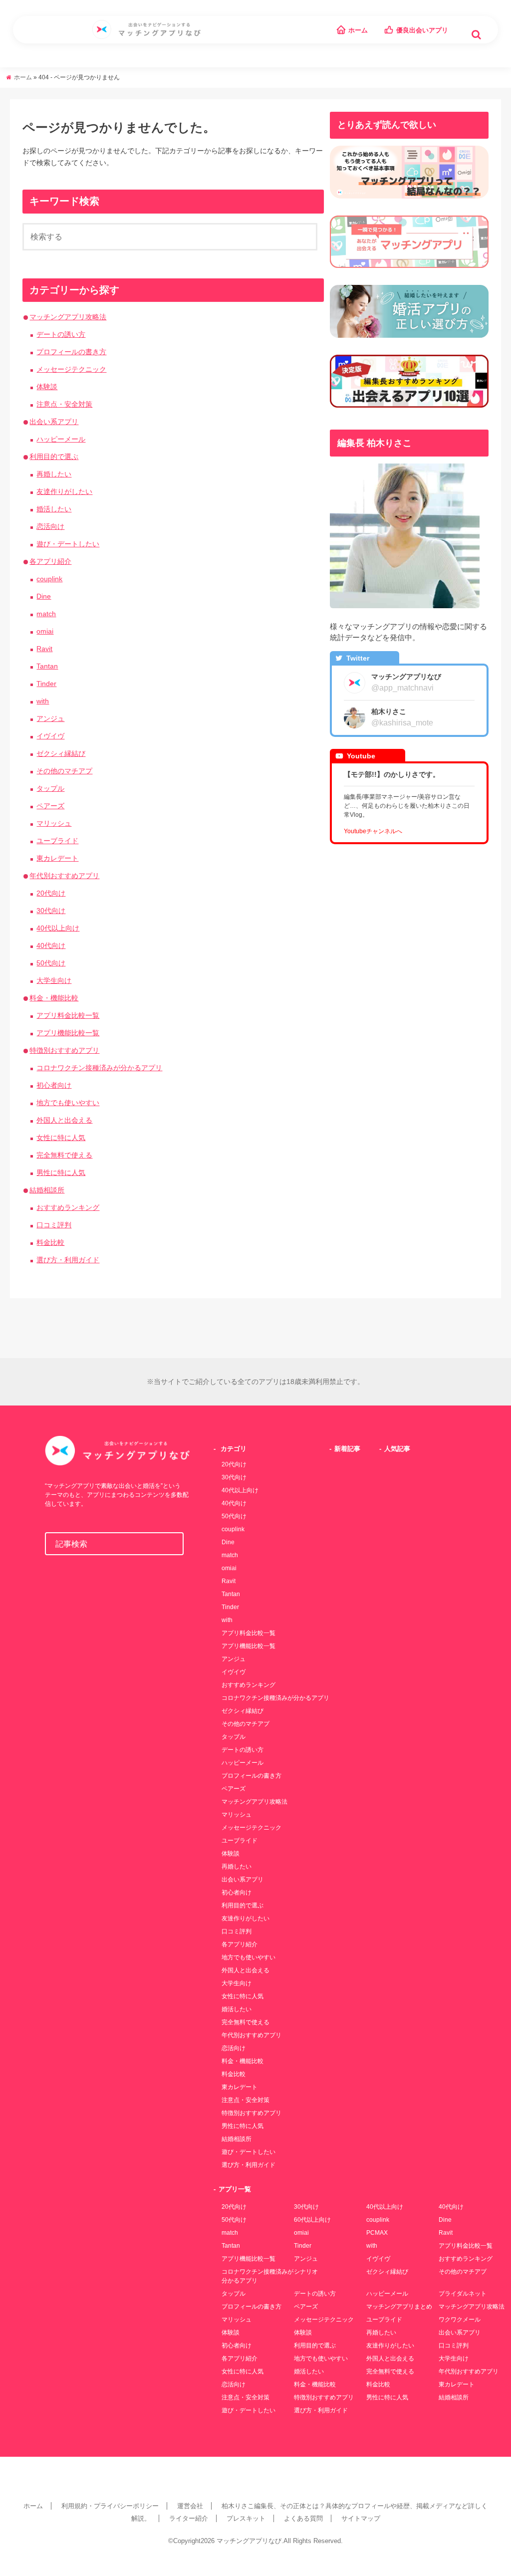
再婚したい (54, 474)
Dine (44, 596)
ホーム (358, 30)
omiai (45, 631)
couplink (49, 579)
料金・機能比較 (54, 998)
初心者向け (54, 1085)
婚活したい (54, 509)
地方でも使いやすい (68, 1103)
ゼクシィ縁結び (61, 753)
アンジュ (50, 718)
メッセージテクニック (71, 369)
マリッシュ (54, 823)
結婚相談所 (47, 1190)
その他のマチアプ (64, 771)
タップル (50, 788)
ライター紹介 (189, 2518)
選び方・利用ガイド (68, 1260)
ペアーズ (50, 806)
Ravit (44, 649)
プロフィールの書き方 (71, 352)
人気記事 (397, 1449)
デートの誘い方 (61, 334)
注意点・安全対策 (64, 404)
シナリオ (306, 2272)
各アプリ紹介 (50, 561)
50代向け (51, 963)
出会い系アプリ (54, 422)
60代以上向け (312, 2220)
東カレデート (57, 858)
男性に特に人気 (61, 1172)
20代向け (51, 893)
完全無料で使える (64, 1155)
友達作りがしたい (64, 491)
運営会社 (190, 2506)
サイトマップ (361, 2518)
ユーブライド (57, 841)
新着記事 (347, 1449)
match (46, 614)
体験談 (47, 387)
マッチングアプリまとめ (399, 2307)
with (43, 701)
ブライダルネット (463, 2294)
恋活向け (50, 526)
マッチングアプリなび (249, 2541)
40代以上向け (58, 928)
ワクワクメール (460, 2320)
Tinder (46, 684)
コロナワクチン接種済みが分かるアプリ (99, 1068)
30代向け (51, 911)
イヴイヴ (50, 736)
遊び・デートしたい (68, 544)
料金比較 (50, 1242)
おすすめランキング (68, 1207)
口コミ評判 (54, 1225)
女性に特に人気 (61, 1138)
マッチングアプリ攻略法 (68, 317)
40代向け (51, 945)
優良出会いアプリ (422, 30)
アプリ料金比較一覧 (68, 1015)
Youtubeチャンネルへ (373, 831)
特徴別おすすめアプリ (64, 1050)
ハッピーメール (61, 439)
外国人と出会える (64, 1120)
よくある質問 (303, 2518)
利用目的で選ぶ (54, 457)
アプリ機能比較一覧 (68, 1033)
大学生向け (54, 980)
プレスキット (246, 2518)
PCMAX (377, 2233)
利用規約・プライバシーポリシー (110, 2506)
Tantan (47, 666)
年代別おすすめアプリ (64, 876)
